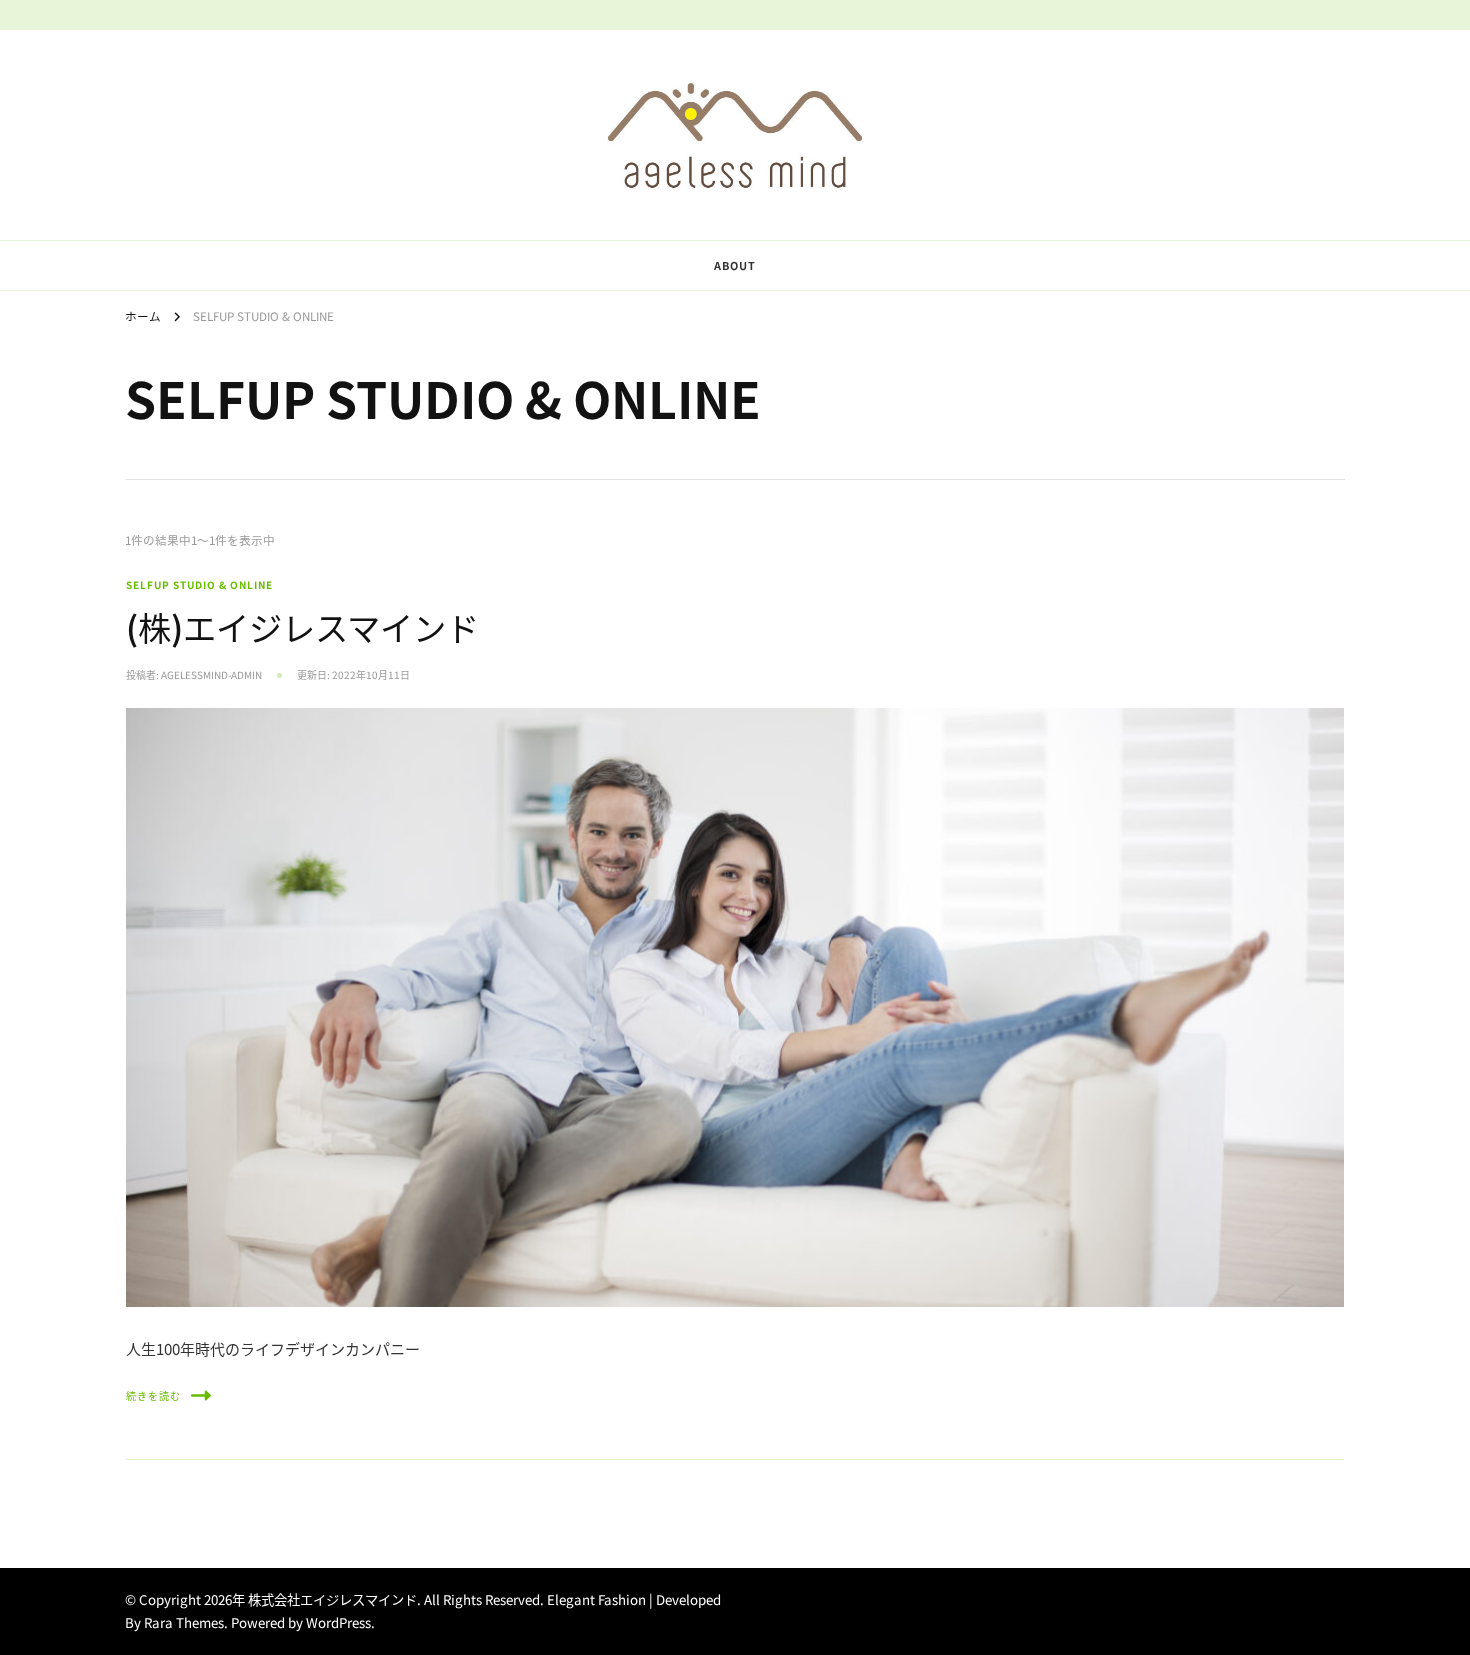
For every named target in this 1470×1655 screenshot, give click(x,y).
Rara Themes (184, 1622)
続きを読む (153, 1395)
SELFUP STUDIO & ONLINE (199, 584)
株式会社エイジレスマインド (332, 1599)
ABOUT (735, 265)
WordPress (338, 1622)
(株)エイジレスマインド (302, 626)
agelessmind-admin (211, 675)
